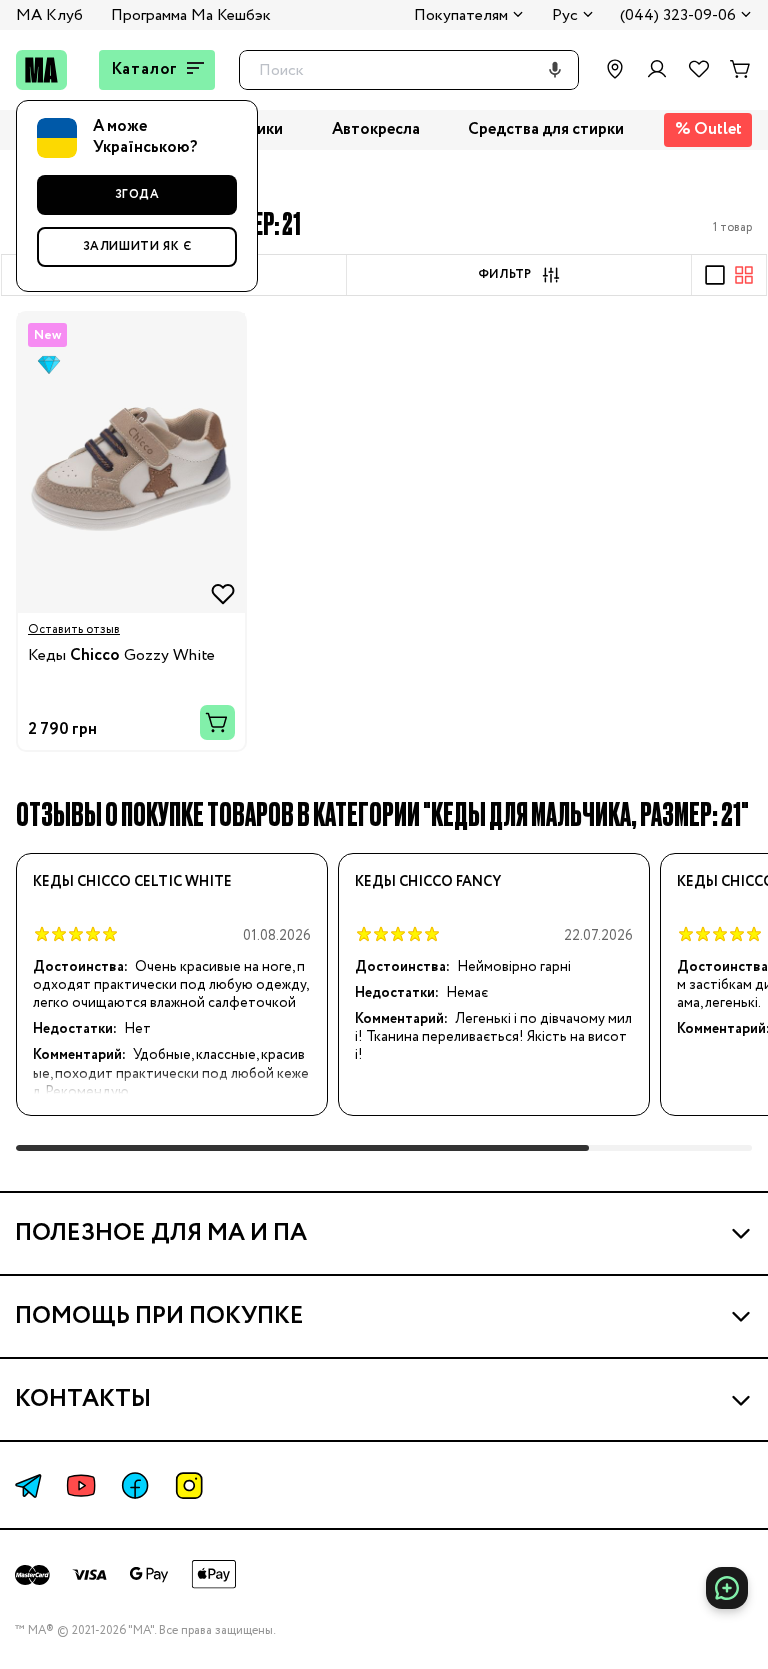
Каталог (145, 69)
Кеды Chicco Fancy (428, 882)
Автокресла (376, 130)
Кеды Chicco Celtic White (132, 882)
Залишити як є (137, 246)
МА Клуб (49, 15)
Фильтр (504, 275)
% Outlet (708, 129)
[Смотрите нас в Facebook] (135, 1485)
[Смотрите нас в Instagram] (189, 1485)
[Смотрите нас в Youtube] (81, 1485)
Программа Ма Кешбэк (191, 15)
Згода (137, 194)
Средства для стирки (546, 130)
